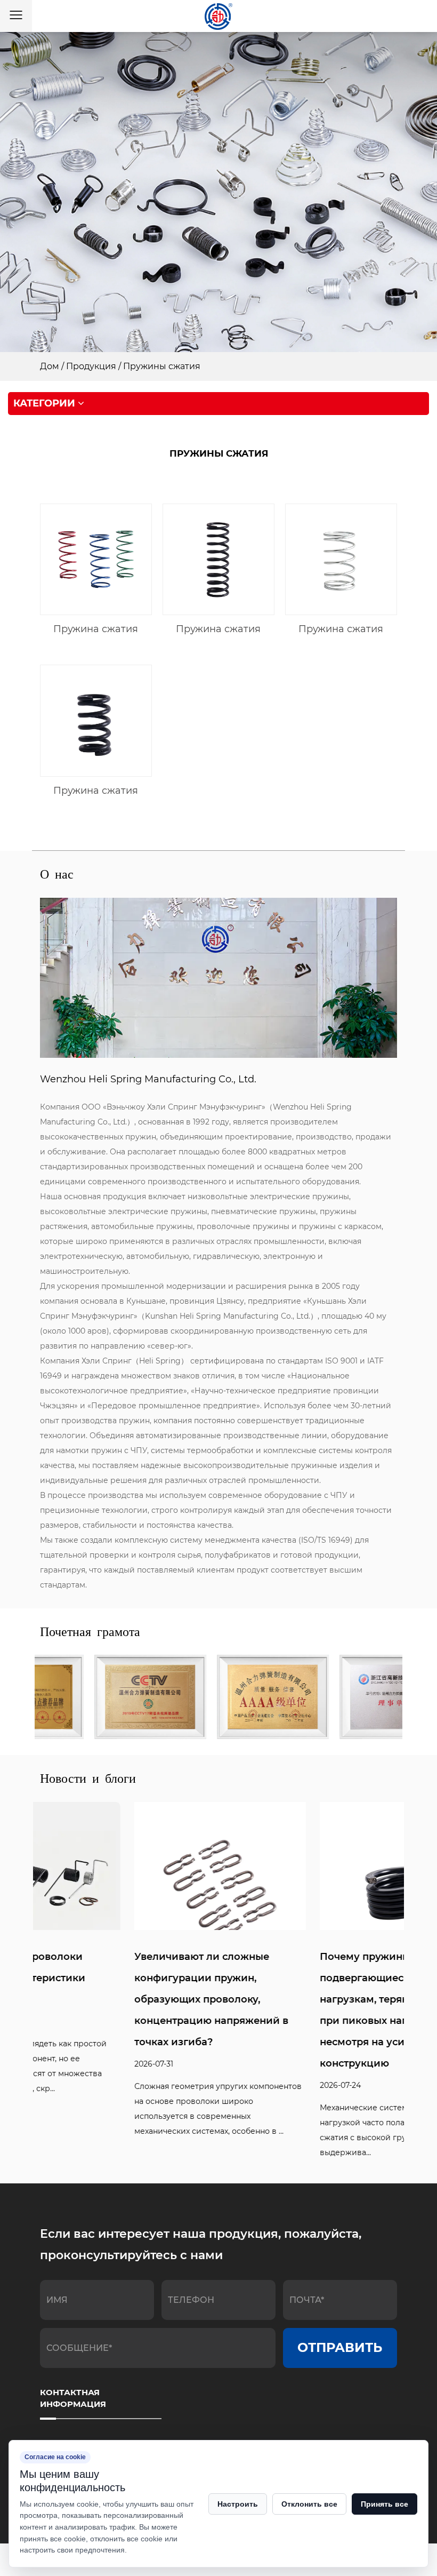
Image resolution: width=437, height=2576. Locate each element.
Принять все (385, 2504)
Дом (50, 366)
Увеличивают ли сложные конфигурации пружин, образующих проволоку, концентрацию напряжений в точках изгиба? (117, 1999)
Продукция (91, 366)
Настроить (238, 2504)
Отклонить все (309, 2504)
